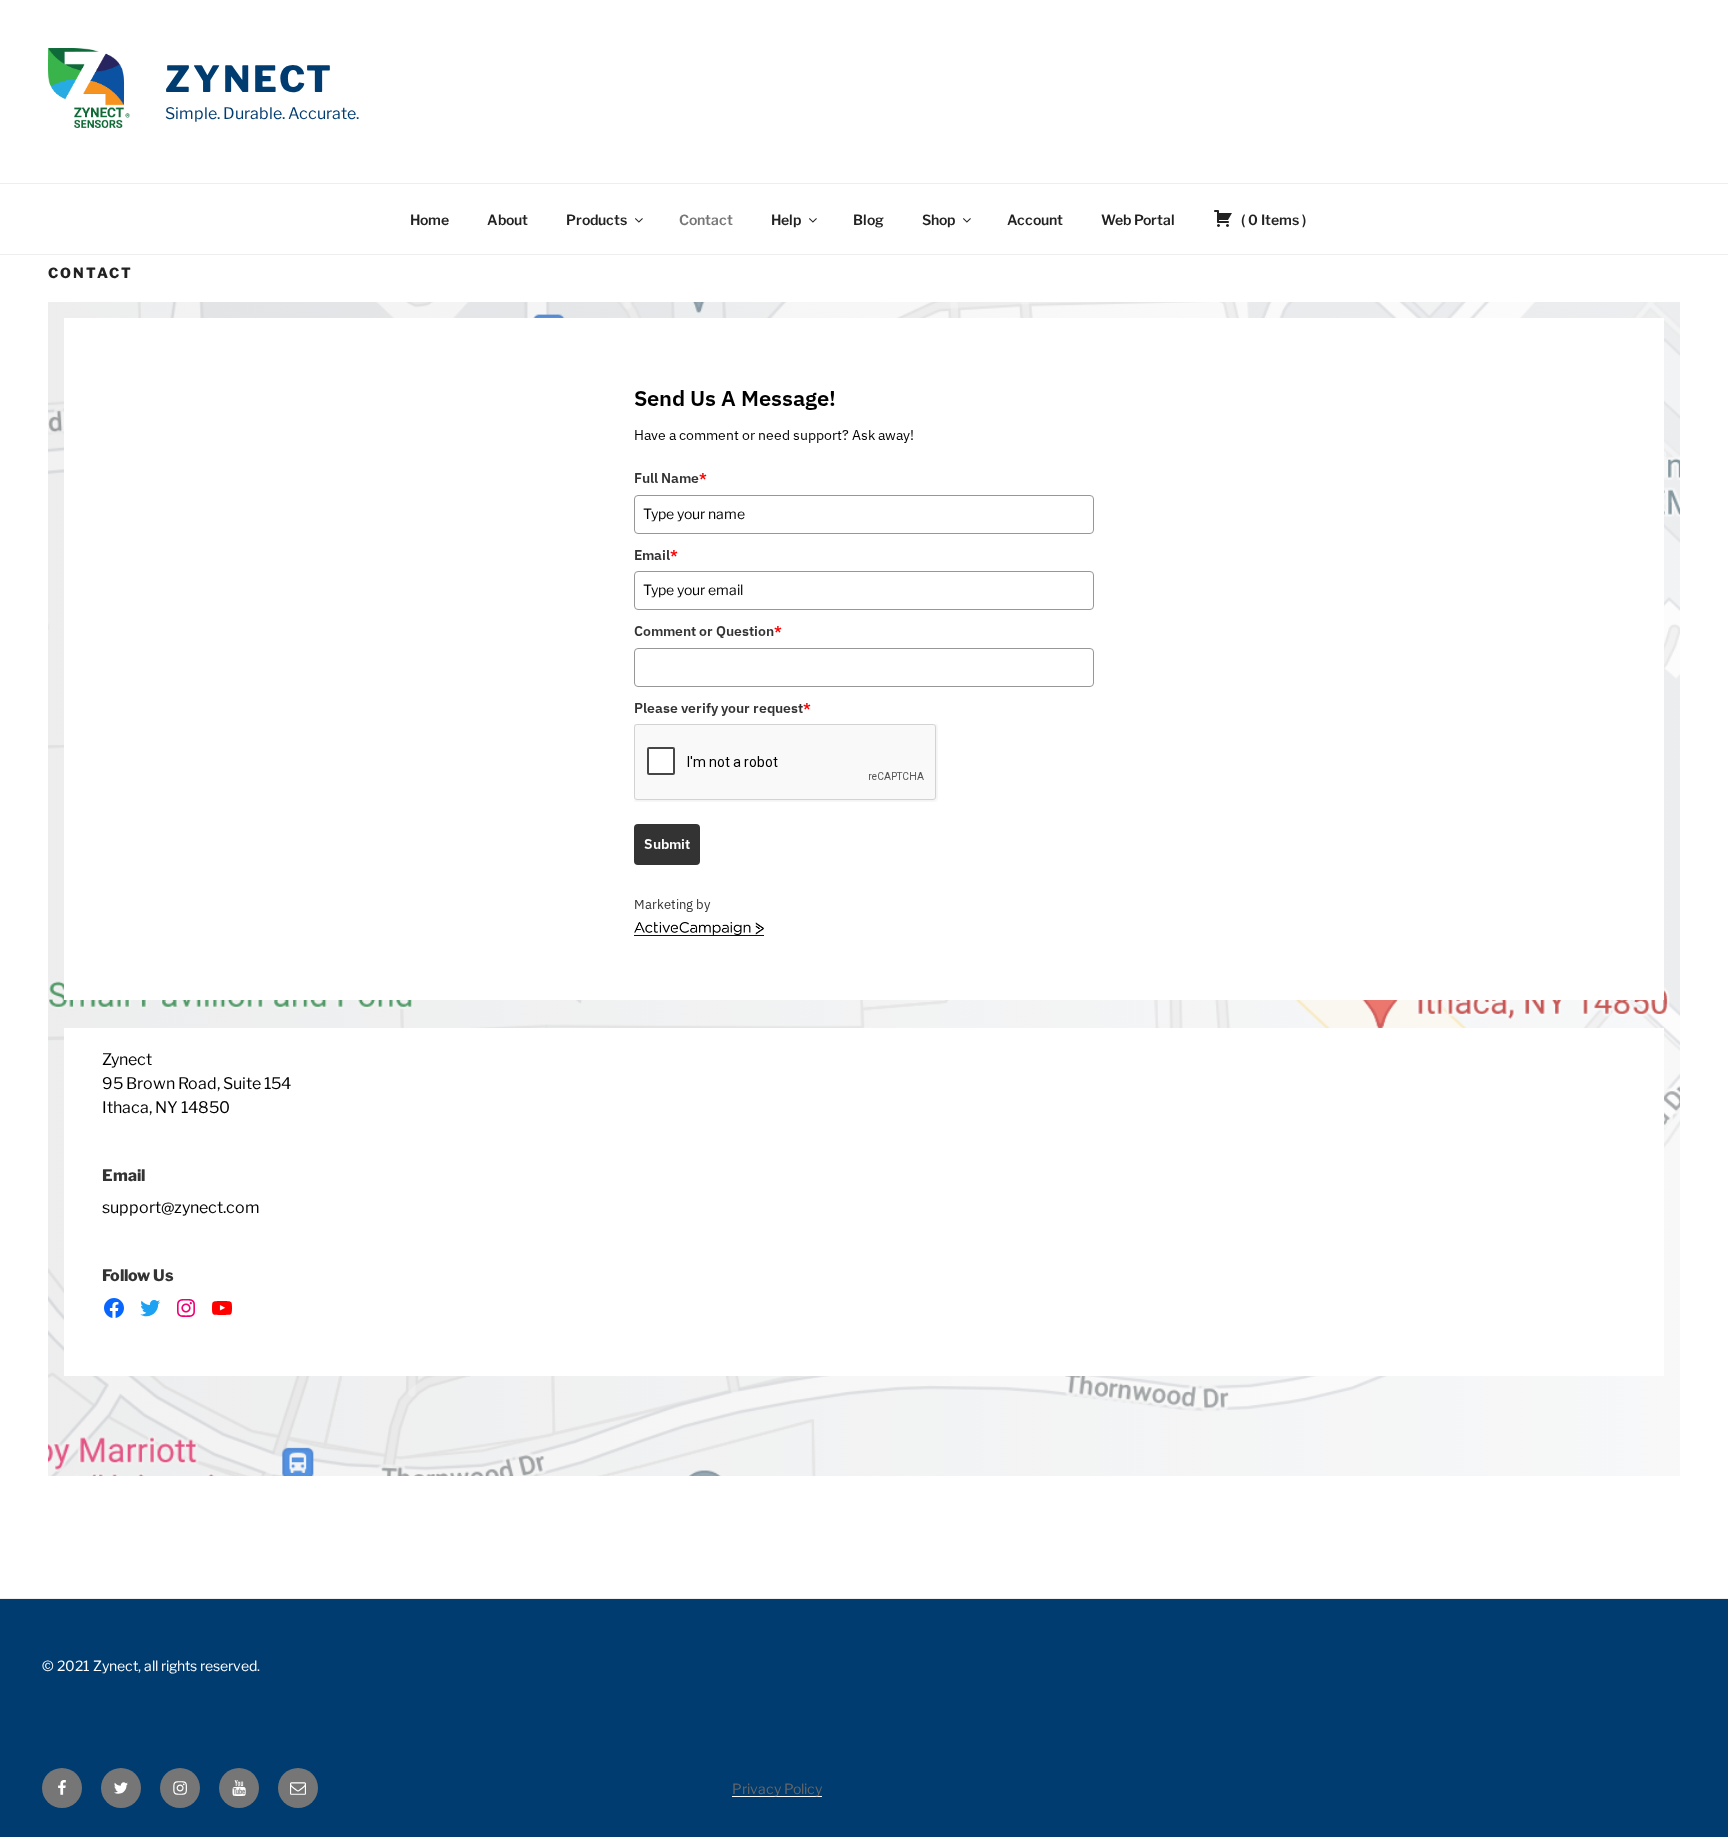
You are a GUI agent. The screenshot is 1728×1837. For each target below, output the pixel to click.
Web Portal (1138, 219)
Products (596, 219)
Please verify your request (722, 708)
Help (786, 219)
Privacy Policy (777, 1788)
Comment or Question (708, 631)
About (507, 219)
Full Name (670, 478)
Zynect (249, 79)
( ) (1272, 219)
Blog (868, 219)
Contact (706, 219)
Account (1035, 219)
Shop (938, 219)
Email (656, 555)
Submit (667, 844)
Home (429, 219)
